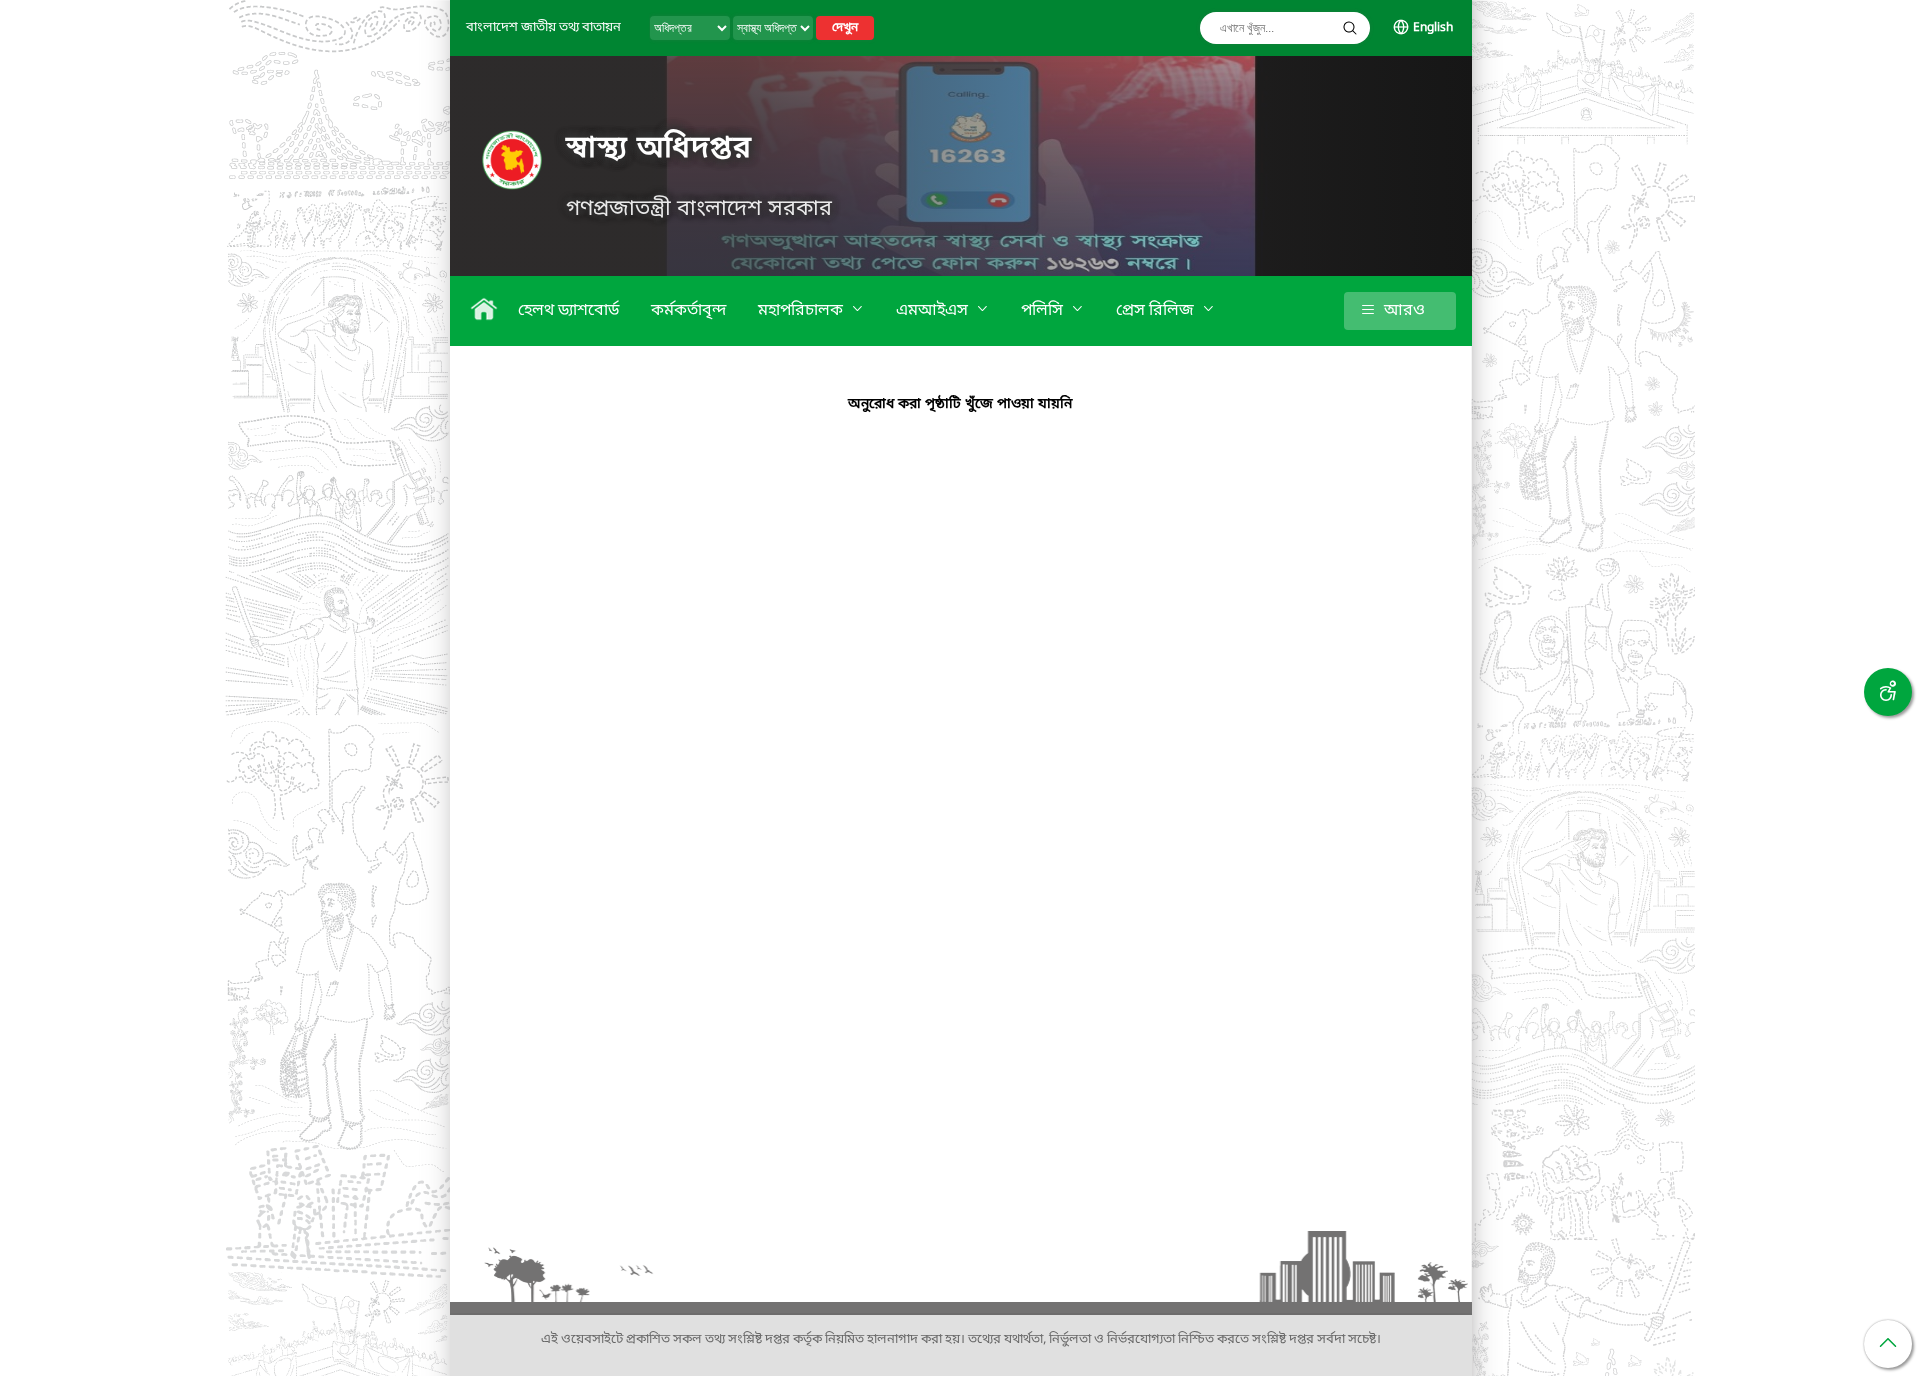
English (1433, 28)
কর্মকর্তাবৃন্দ (688, 311)
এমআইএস (934, 311)
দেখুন (845, 28)
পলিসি (1044, 311)
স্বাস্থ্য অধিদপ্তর (659, 149)
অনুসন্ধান (1350, 28)
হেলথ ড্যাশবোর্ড (568, 311)
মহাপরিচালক (802, 311)
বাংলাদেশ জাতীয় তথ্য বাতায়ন (543, 27)
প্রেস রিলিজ (1157, 311)
